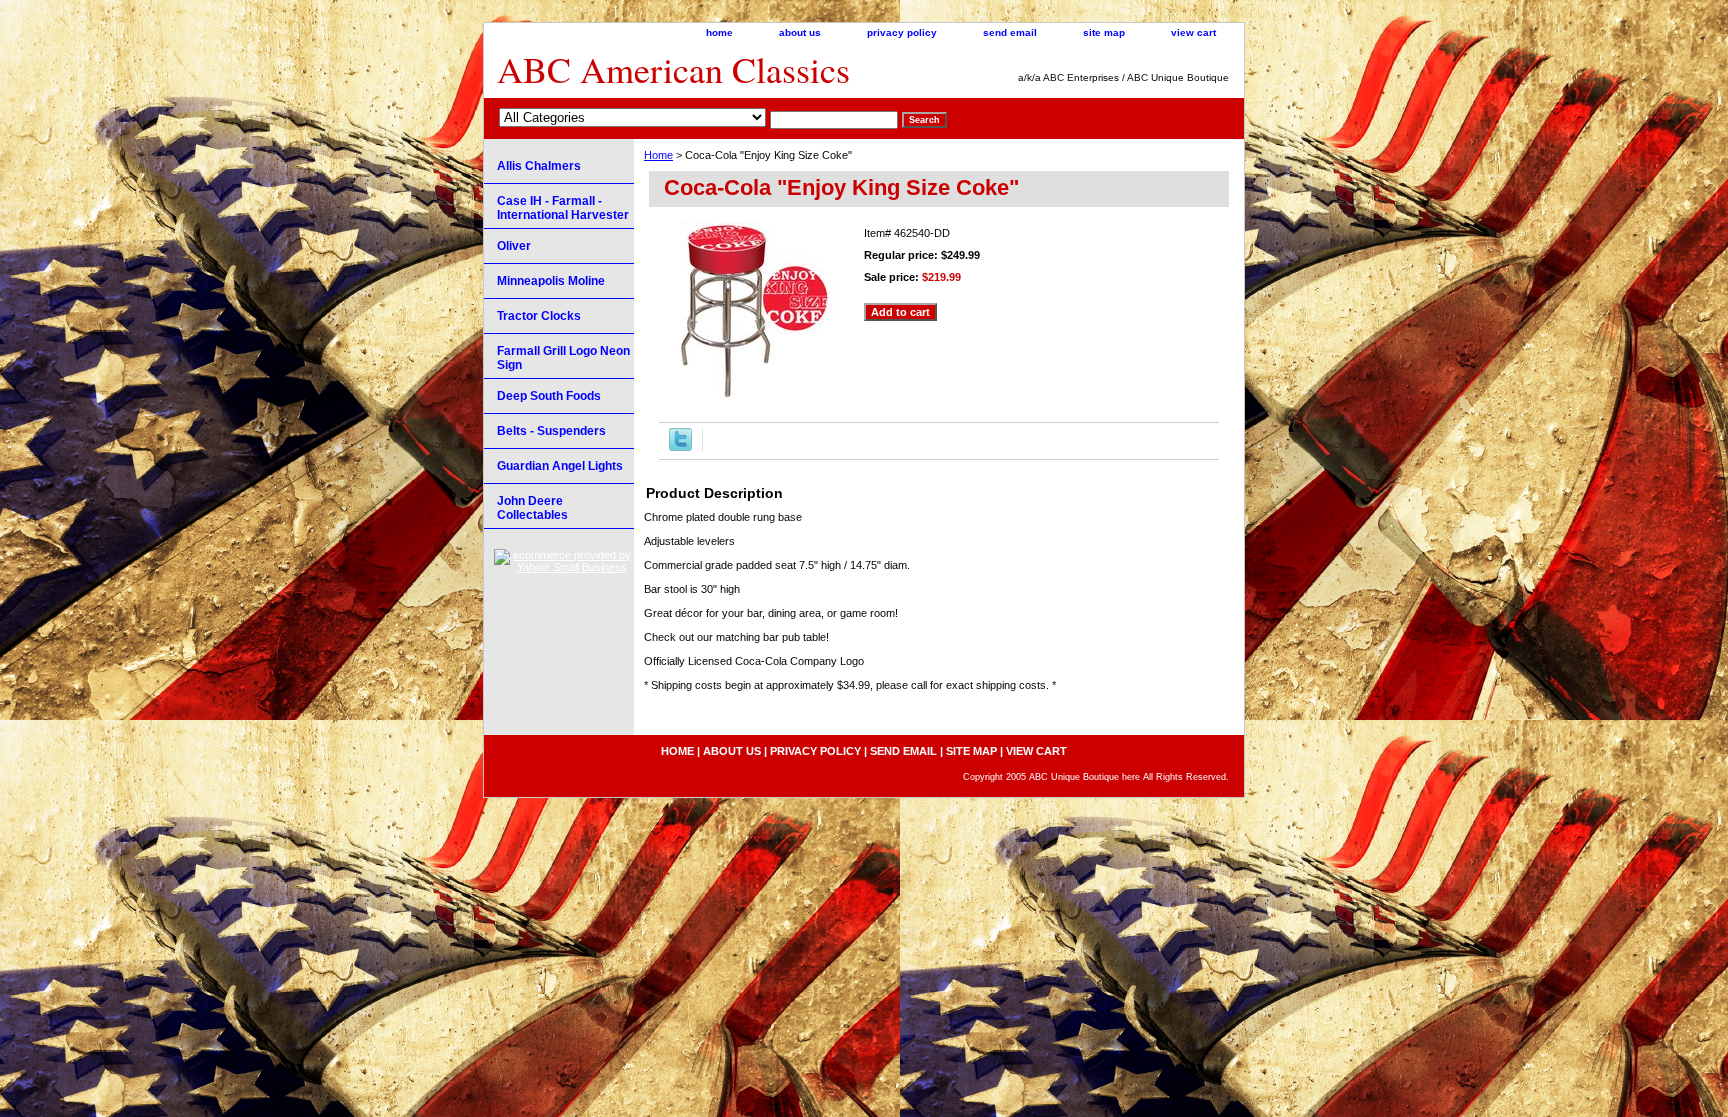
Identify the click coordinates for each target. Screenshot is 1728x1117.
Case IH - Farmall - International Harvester (563, 208)
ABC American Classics (673, 69)
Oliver (514, 246)
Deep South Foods (549, 396)
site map (1104, 32)
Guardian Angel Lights (560, 466)
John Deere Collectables (532, 508)
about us (800, 32)
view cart (1193, 32)
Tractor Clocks (539, 316)
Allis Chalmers (539, 166)
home (719, 32)
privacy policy (902, 32)
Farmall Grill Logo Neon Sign (563, 358)
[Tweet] (680, 447)
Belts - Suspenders (551, 431)
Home (658, 155)
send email (1010, 32)
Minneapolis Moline (551, 281)
